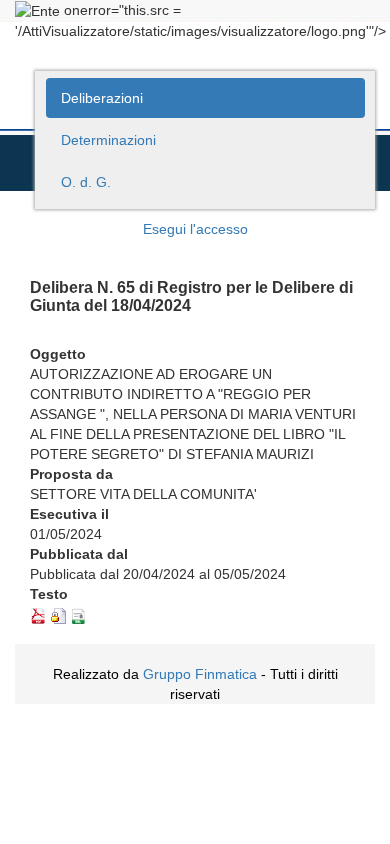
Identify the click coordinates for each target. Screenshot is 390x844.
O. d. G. (86, 182)
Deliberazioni (102, 98)
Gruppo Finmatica (200, 674)
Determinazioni (108, 140)
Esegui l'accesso (195, 229)
